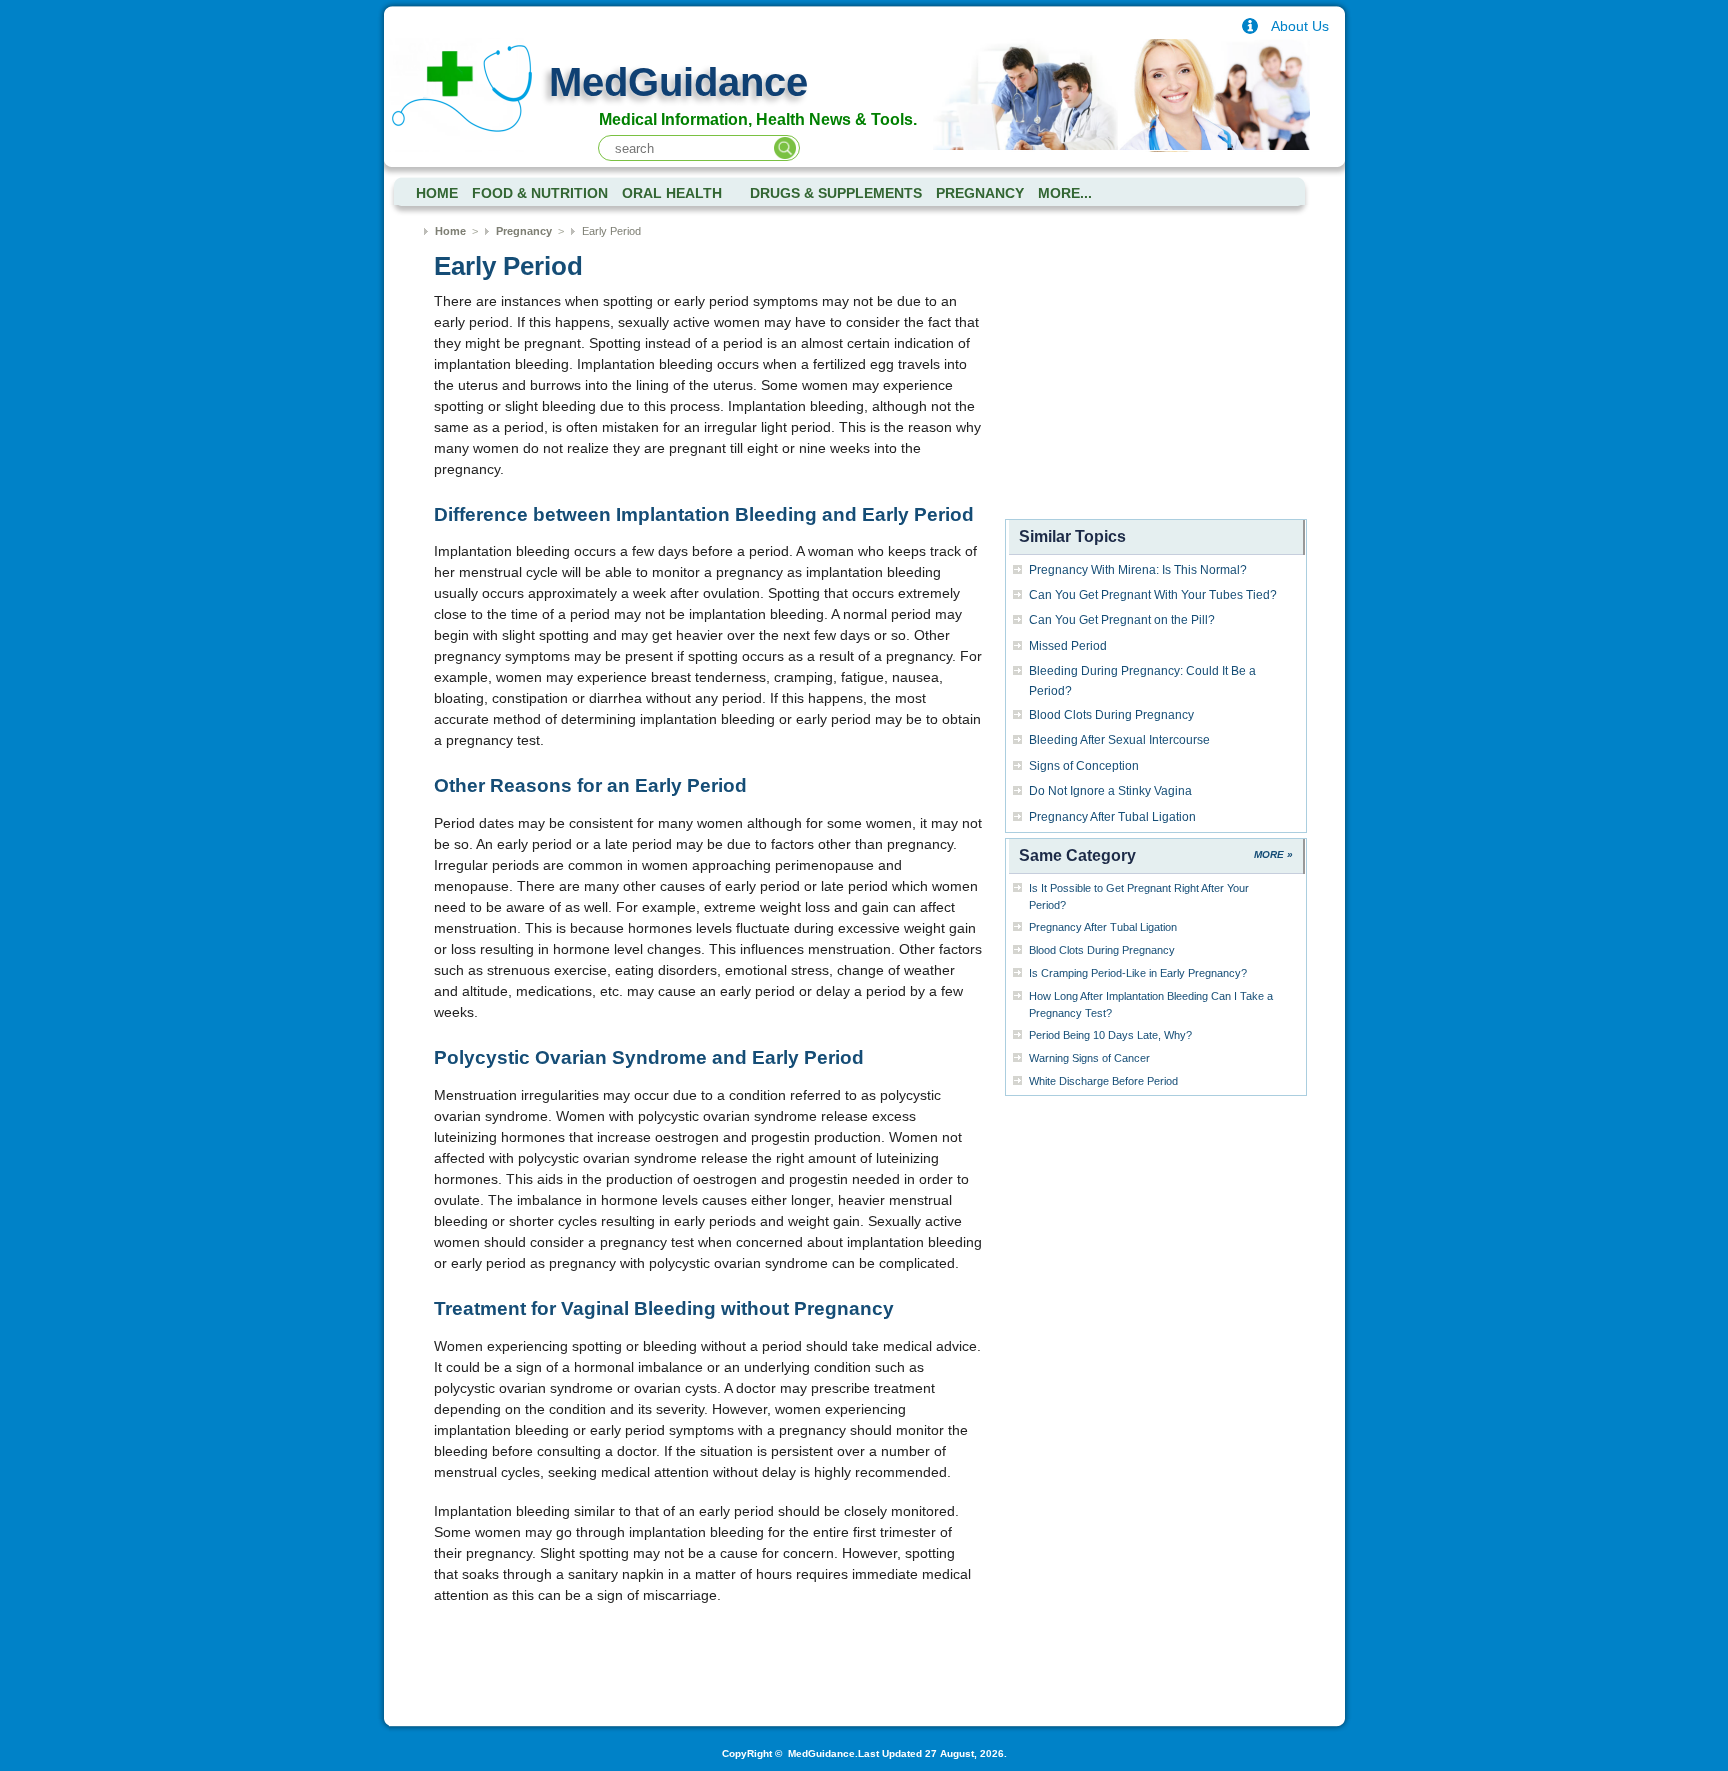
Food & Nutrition (540, 193)
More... (1065, 193)
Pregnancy (980, 193)
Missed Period (1068, 646)
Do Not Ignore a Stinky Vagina (1110, 791)
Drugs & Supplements (836, 193)
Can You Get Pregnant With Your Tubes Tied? (1153, 595)
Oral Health (672, 193)
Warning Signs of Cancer (1089, 1058)
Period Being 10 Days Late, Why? (1110, 1035)
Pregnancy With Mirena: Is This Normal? (1138, 570)
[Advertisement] (1156, 388)
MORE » (1273, 854)
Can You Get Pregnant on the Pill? (1122, 620)
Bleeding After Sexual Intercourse (1119, 740)
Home (450, 231)
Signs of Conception (1084, 766)
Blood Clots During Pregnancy (1111, 715)
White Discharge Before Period (1103, 1081)
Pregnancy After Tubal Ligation (1112, 817)
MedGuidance (678, 82)
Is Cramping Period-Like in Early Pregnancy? (1138, 973)
